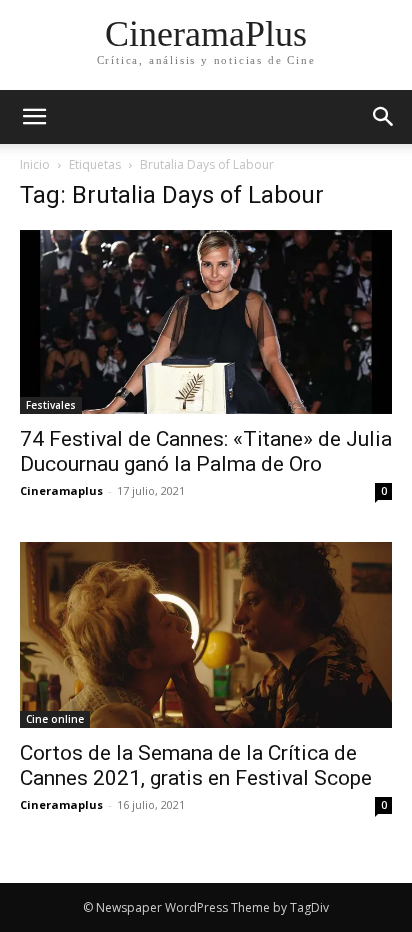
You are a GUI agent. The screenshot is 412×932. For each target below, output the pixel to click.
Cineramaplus (61, 490)
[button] (384, 117)
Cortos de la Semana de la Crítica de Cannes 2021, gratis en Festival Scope (196, 765)
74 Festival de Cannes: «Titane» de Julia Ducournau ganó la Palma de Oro (206, 451)
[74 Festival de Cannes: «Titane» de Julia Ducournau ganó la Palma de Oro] (206, 322)
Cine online (55, 719)
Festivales (51, 405)
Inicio (35, 164)
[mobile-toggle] (34, 117)
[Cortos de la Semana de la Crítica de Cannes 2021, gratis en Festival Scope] (206, 634)
